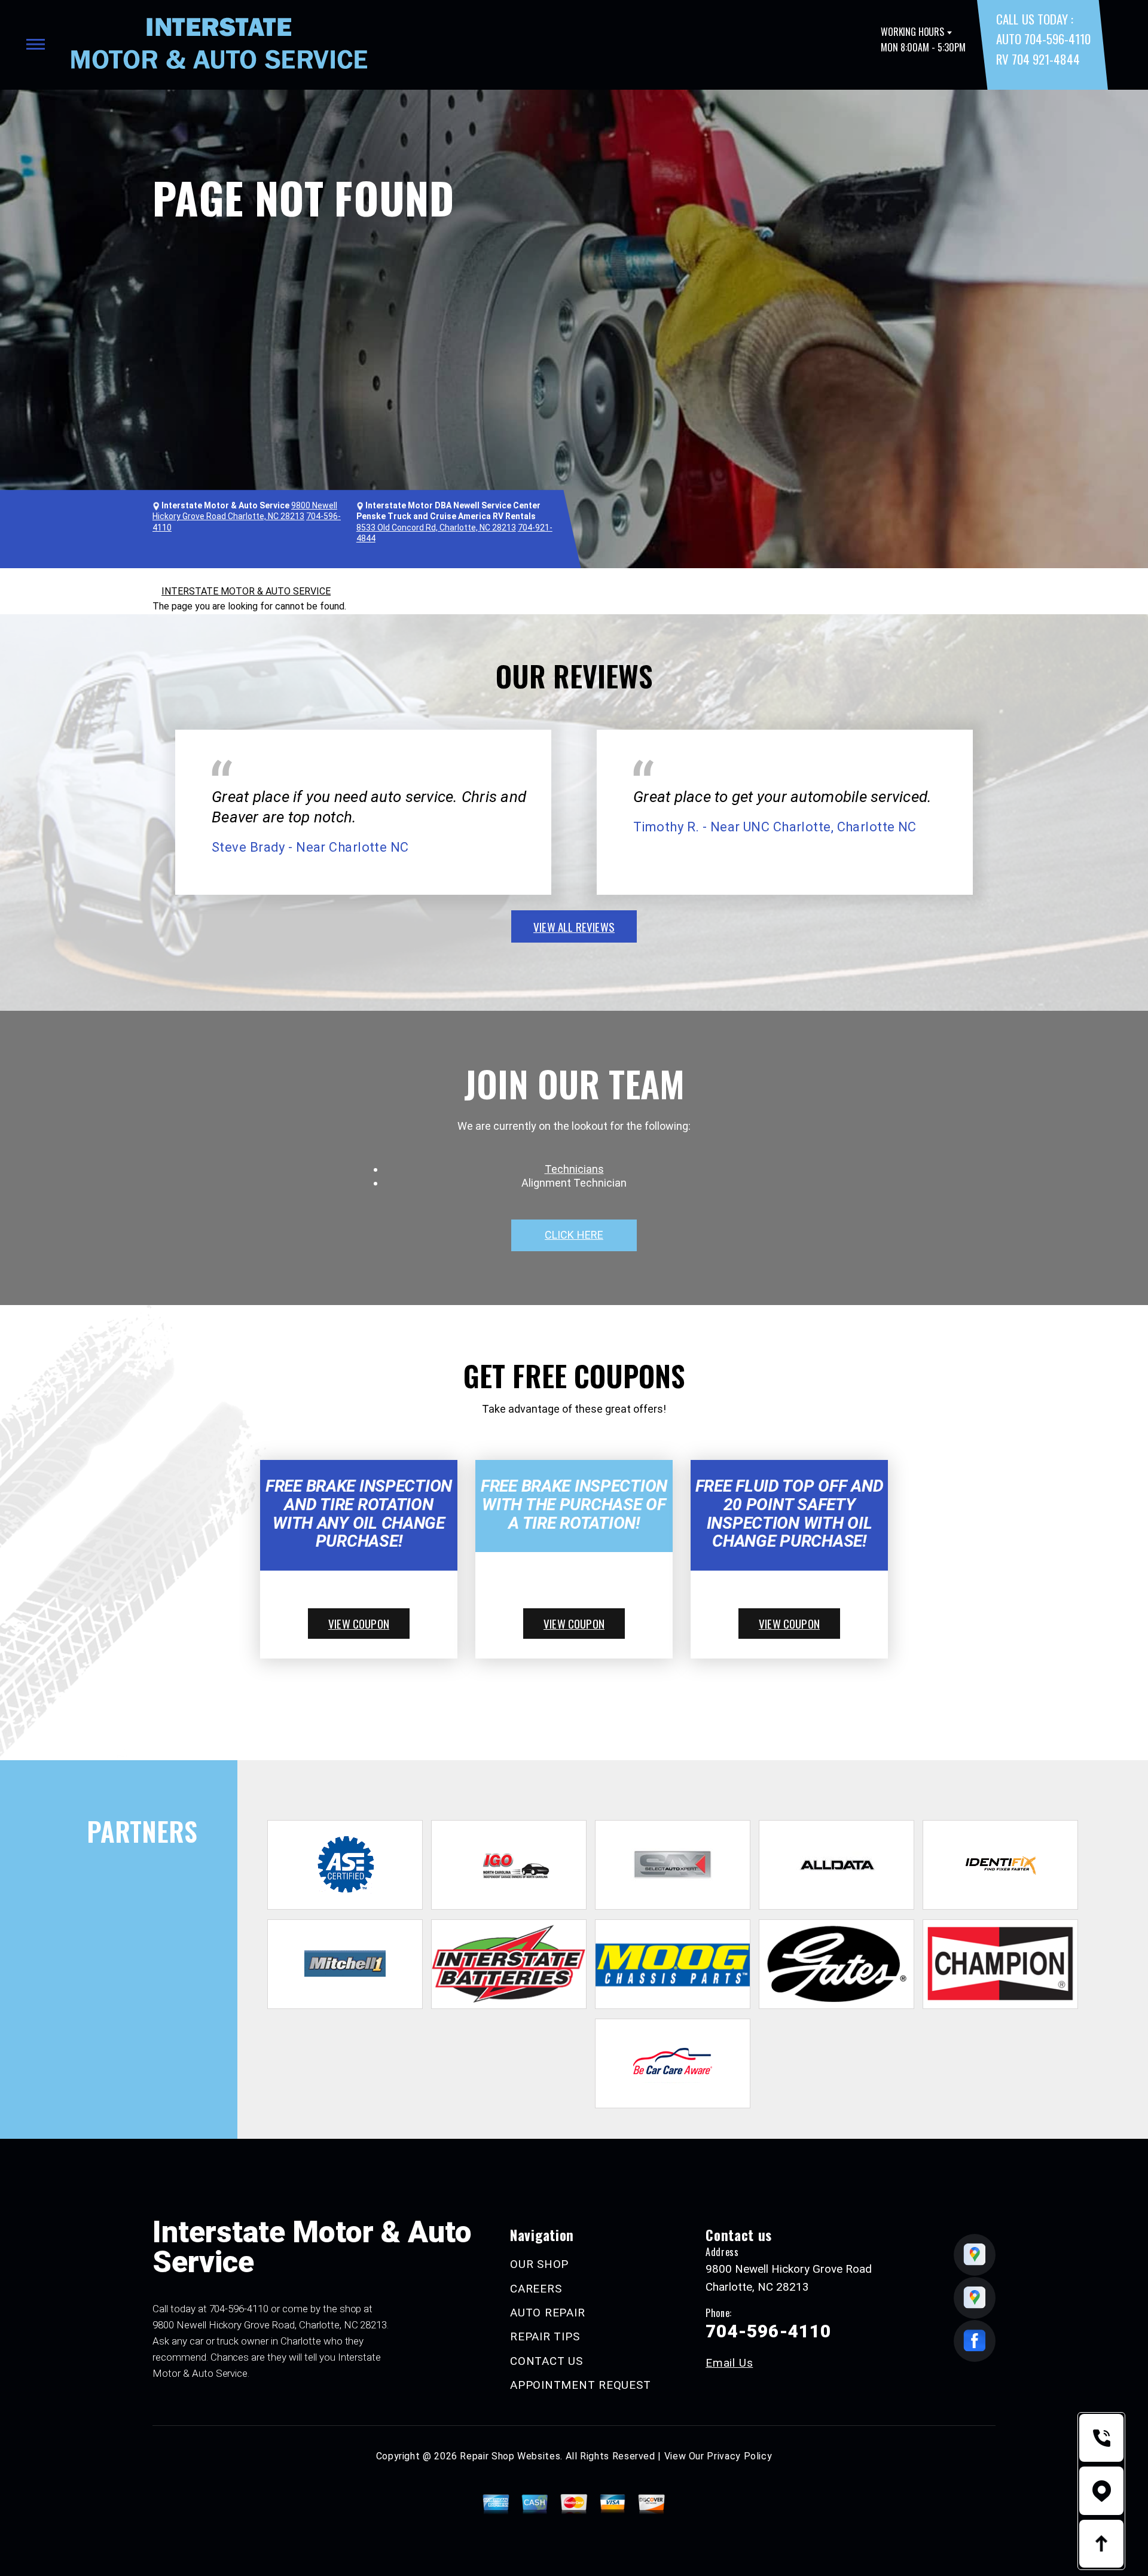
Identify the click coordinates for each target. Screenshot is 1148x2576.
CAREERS (536, 2289)
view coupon (359, 1623)
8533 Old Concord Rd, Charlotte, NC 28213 (436, 528)
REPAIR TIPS (545, 2336)
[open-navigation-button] (36, 44)
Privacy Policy (739, 2456)
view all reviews (574, 926)
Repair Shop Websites (510, 2456)
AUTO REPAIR (547, 2313)
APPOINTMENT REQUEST (580, 2385)
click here (574, 1235)
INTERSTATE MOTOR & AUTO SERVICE (246, 591)
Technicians (574, 1169)
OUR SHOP (539, 2264)
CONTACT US (546, 2361)
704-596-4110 (239, 2309)
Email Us (729, 2363)
